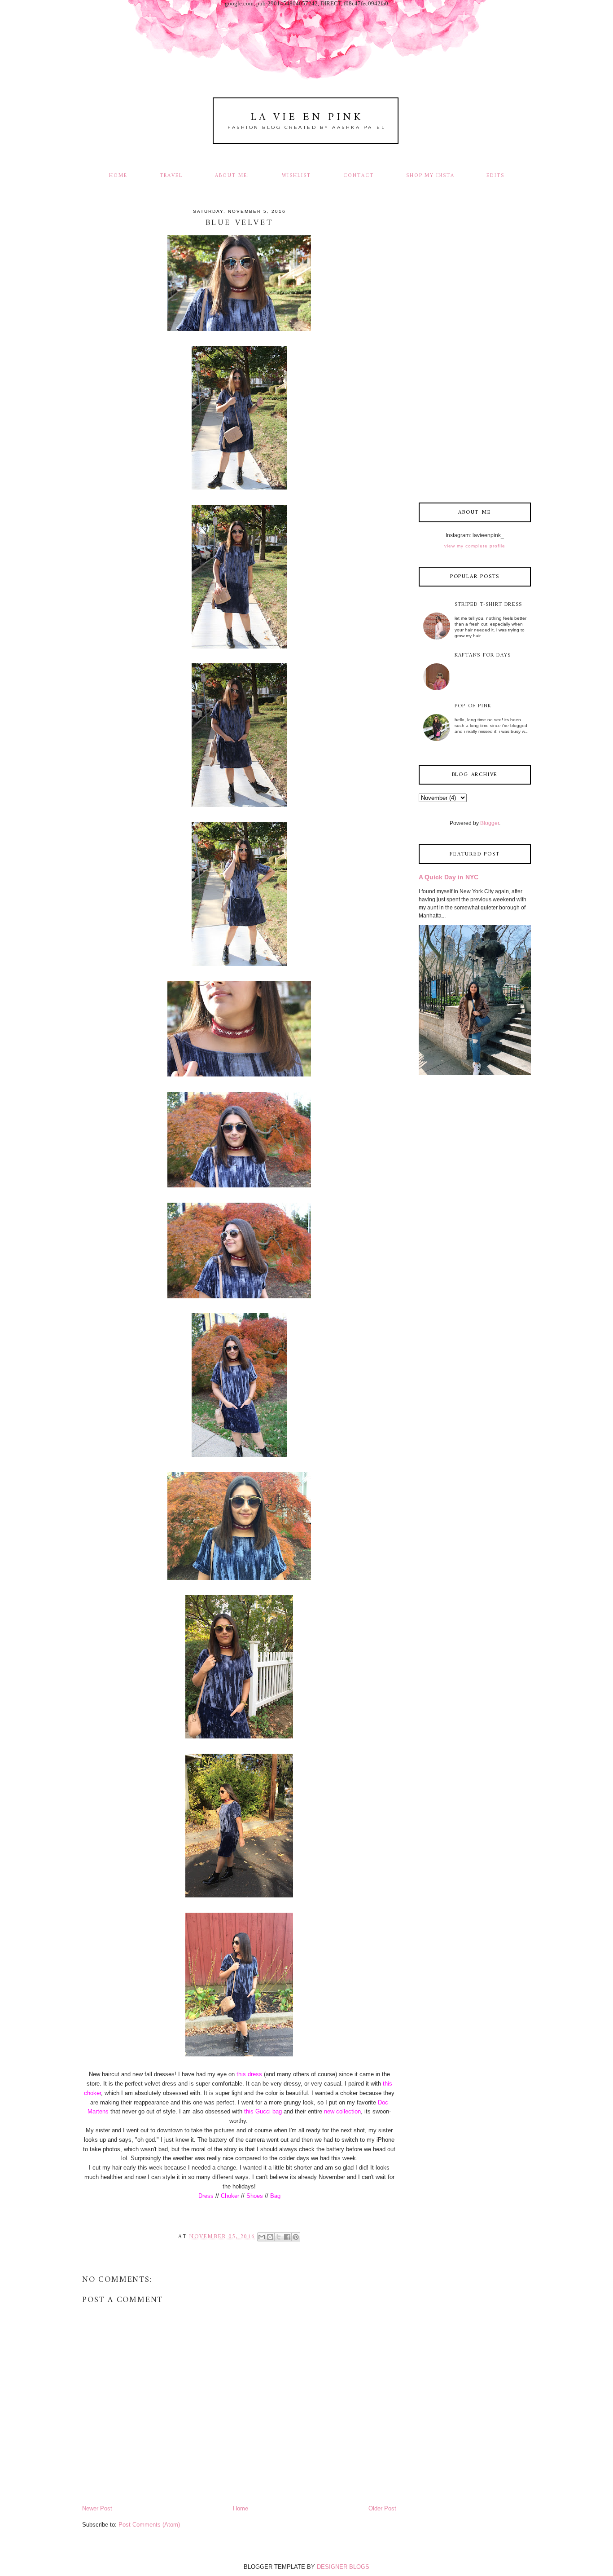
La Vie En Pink (307, 117)
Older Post (382, 2508)
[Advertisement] (475, 351)
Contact (359, 176)
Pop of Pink (473, 706)
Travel (171, 176)
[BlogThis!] (270, 2237)
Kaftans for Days (483, 655)
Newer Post (97, 2508)
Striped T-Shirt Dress (488, 605)
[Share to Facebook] (287, 2237)
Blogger (490, 823)
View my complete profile (475, 546)
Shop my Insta (431, 176)
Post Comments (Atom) (149, 2525)
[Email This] (262, 2237)
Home (118, 176)
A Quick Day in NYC (449, 877)
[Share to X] (279, 2237)
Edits (495, 176)
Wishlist (296, 176)
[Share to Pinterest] (296, 2237)
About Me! (232, 176)
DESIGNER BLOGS (343, 2567)
